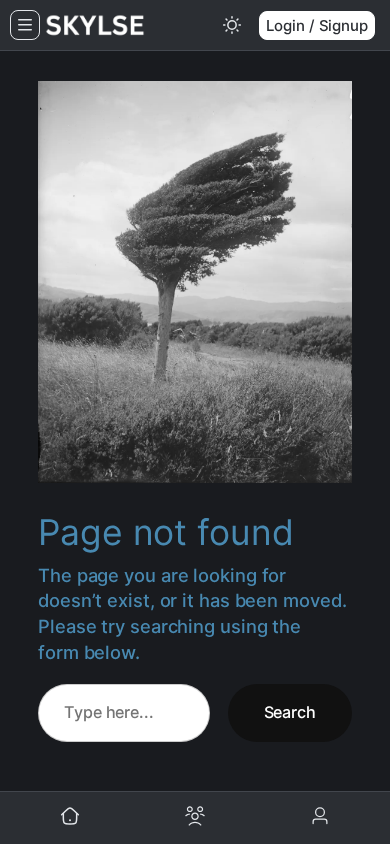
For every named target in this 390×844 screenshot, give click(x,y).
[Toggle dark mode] (232, 25)
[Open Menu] (25, 25)
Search (290, 712)
